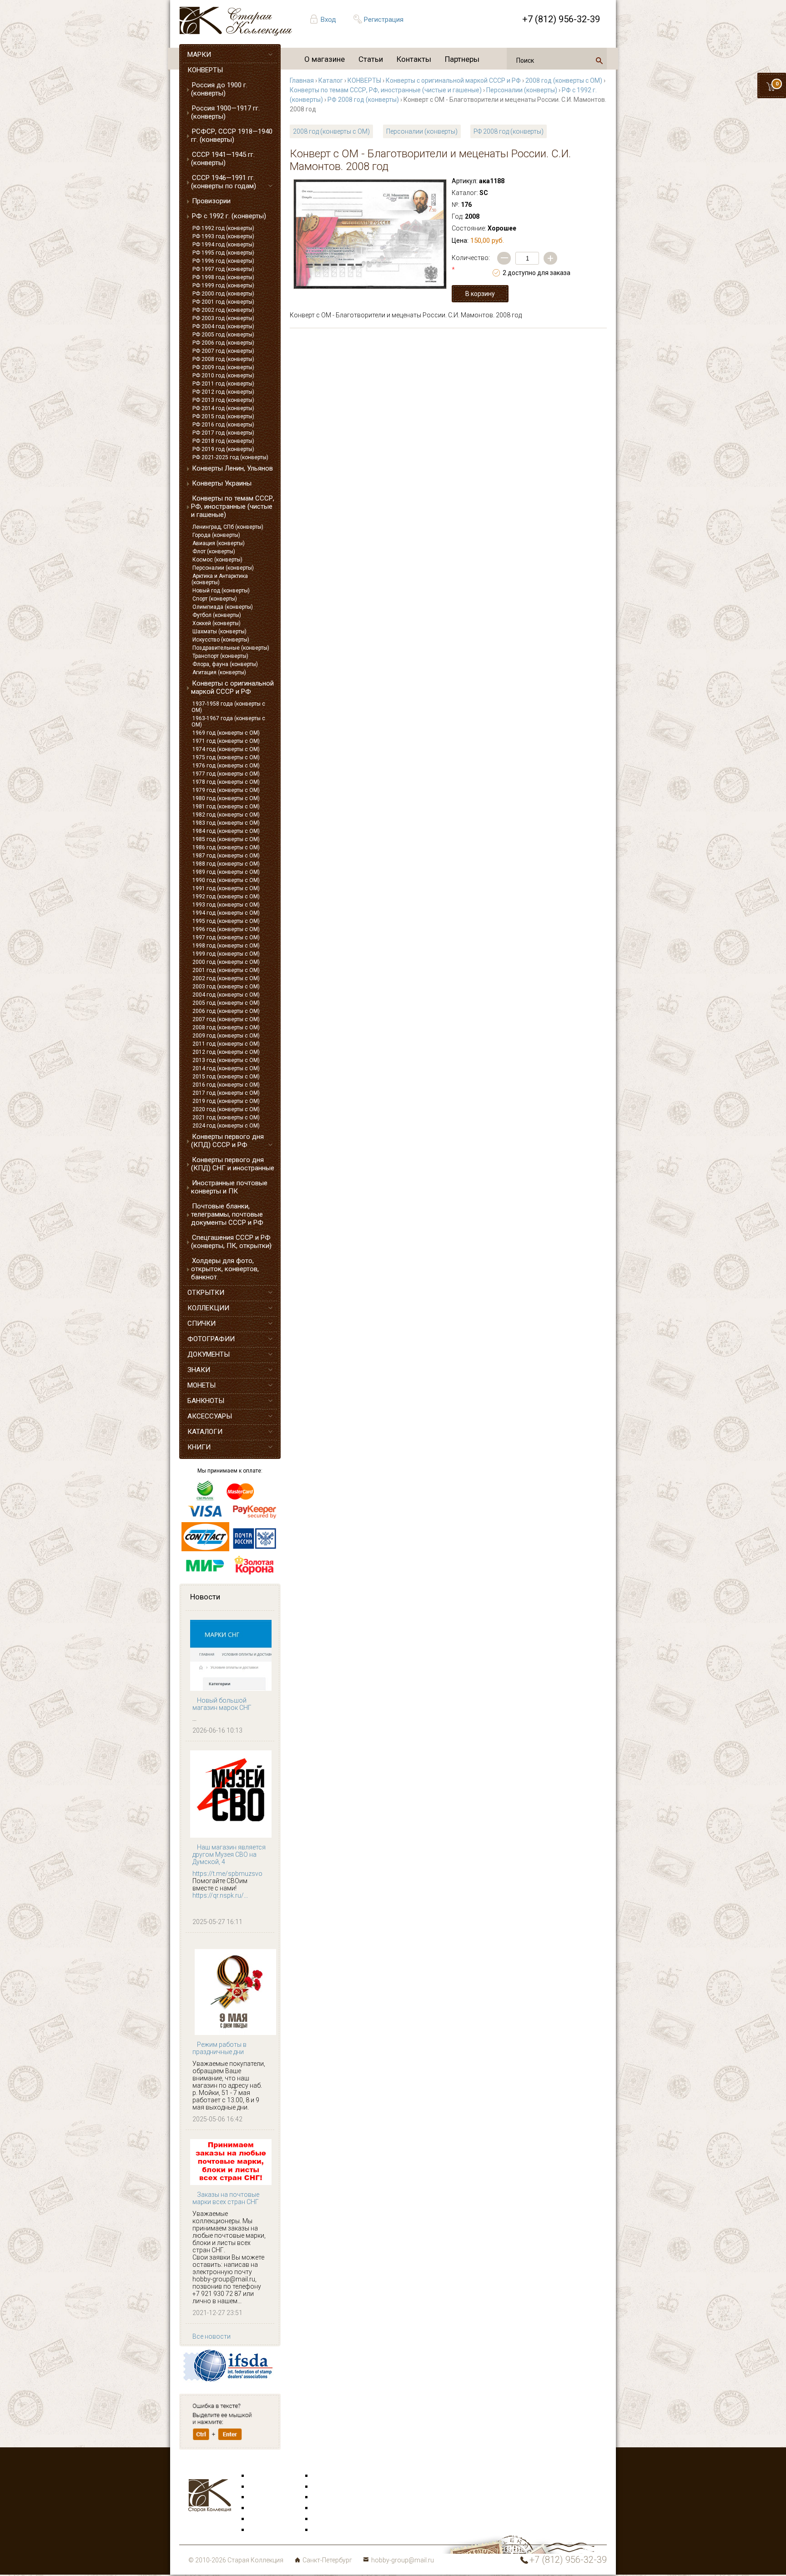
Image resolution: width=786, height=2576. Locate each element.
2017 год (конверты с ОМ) (226, 1093)
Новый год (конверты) (221, 591)
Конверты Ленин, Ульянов (232, 468)
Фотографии (332, 2487)
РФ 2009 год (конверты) (223, 367)
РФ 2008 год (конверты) (223, 359)
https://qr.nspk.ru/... (220, 1895)
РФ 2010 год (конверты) (223, 376)
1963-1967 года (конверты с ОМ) (228, 722)
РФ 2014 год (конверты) (223, 408)
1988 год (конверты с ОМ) (226, 864)
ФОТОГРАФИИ (211, 1339)
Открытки (264, 2487)
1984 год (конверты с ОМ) (226, 831)
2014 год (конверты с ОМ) (226, 1068)
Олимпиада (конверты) (223, 607)
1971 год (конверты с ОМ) (226, 741)
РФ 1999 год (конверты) (223, 286)
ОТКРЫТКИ (206, 1293)
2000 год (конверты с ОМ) (226, 962)
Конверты (328, 2476)
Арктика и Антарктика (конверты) (220, 579)
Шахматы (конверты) (219, 631)
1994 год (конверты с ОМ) (226, 913)
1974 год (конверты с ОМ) (226, 749)
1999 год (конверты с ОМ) (226, 954)
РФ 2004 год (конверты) (223, 326)
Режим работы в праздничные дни (219, 2048)
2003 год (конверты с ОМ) (226, 987)
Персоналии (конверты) (223, 568)
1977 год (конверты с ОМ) (226, 774)
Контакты (414, 59)
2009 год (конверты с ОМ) (226, 1036)
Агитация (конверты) (219, 672)
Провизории (211, 201)
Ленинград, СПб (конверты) (228, 527)
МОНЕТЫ (202, 1385)
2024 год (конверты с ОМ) (226, 1126)
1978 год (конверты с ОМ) (226, 782)
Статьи (371, 59)
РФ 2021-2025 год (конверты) (230, 457)
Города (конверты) (216, 535)
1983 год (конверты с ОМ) (226, 823)
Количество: (471, 264)
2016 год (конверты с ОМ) (226, 1085)
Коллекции (329, 2519)
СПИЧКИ (202, 1323)
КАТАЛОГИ (205, 1432)
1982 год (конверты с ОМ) (226, 815)
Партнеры (462, 59)
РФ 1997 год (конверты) (223, 269)
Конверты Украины (222, 483)
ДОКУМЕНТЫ (209, 1354)
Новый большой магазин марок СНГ (222, 1704)
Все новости (212, 2336)
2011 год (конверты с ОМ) (226, 1044)
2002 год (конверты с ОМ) (226, 978)
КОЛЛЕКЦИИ (208, 1308)
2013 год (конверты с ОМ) (226, 1060)
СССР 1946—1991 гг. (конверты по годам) (224, 182)
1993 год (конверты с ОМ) (226, 905)
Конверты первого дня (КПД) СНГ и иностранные (233, 1164)
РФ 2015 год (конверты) (223, 416)
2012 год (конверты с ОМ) (226, 1052)
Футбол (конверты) (217, 615)
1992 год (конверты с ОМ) (226, 897)
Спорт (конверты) (215, 599)
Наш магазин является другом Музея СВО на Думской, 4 (229, 1854)
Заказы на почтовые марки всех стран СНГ (226, 2198)
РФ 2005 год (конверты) (223, 335)
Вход (328, 20)
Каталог (331, 80)
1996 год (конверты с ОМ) (226, 929)
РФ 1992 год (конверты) (223, 228)
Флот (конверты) (214, 551)
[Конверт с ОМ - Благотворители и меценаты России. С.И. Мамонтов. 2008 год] (370, 234)
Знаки (258, 2508)
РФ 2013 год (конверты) (223, 400)
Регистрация (384, 20)
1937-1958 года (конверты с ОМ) (228, 707)
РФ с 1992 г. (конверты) (229, 216)
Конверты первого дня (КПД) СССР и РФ (227, 1141)
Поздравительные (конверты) (231, 648)
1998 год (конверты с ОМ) (226, 946)
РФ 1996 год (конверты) (223, 261)
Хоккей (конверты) (217, 623)
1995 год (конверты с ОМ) (226, 921)
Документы (330, 2497)
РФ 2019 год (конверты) (223, 449)
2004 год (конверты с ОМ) (226, 995)
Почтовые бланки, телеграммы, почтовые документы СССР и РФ (227, 1214)
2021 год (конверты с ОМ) (226, 1118)
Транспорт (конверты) (220, 656)
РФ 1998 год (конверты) (223, 277)
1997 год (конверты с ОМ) (226, 937)
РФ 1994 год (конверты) (223, 245)
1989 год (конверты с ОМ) (226, 872)
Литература (267, 2530)
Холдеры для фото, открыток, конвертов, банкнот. (225, 1269)
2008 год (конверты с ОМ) (226, 1027)
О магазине (325, 59)
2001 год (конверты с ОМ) (226, 970)
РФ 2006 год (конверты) (223, 343)
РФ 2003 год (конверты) (223, 318)
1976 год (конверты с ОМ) (226, 766)
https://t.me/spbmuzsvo (227, 1874)
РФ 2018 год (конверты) (223, 441)
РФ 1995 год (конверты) (223, 253)
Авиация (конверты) (219, 543)
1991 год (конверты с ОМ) (226, 888)
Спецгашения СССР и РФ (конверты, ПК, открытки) (231, 1242)
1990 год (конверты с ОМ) (226, 880)
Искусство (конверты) (221, 640)
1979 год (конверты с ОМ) (226, 790)
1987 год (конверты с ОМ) (226, 856)
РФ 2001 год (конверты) (223, 302)
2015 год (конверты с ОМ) (226, 1077)
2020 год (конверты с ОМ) (226, 1109)
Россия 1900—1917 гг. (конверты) (225, 112)
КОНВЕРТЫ (205, 70)
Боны (257, 2519)
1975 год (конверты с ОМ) (226, 757)
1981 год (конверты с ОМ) (226, 807)
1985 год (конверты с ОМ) (226, 839)
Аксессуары (267, 2497)
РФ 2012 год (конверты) (223, 392)
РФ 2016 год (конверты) (223, 425)
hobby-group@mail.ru (403, 2560)
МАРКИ (199, 55)
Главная (302, 80)
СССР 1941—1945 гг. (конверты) (223, 159)
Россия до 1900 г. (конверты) (219, 89)
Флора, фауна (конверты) (225, 664)
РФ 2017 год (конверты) (223, 433)
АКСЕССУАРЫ (210, 1416)
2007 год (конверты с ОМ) (226, 1019)
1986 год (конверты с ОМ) (226, 847)
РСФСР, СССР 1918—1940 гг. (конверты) (232, 135)
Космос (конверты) (217, 560)
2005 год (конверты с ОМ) (226, 1003)
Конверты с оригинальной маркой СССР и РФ (232, 687)
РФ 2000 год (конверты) (223, 294)
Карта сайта (331, 2530)
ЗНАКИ (199, 1370)
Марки (259, 2476)
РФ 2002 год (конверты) (223, 310)
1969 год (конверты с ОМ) (226, 733)
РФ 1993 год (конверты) (223, 236)
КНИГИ (199, 1447)
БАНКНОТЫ (206, 1401)
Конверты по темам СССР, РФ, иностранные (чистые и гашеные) (233, 506)
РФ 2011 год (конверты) (223, 384)
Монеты (325, 2508)
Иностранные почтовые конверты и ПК (229, 1187)
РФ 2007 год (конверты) (223, 351)
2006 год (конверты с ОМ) (226, 1011)
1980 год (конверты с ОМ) (226, 798)
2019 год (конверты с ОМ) (226, 1101)
